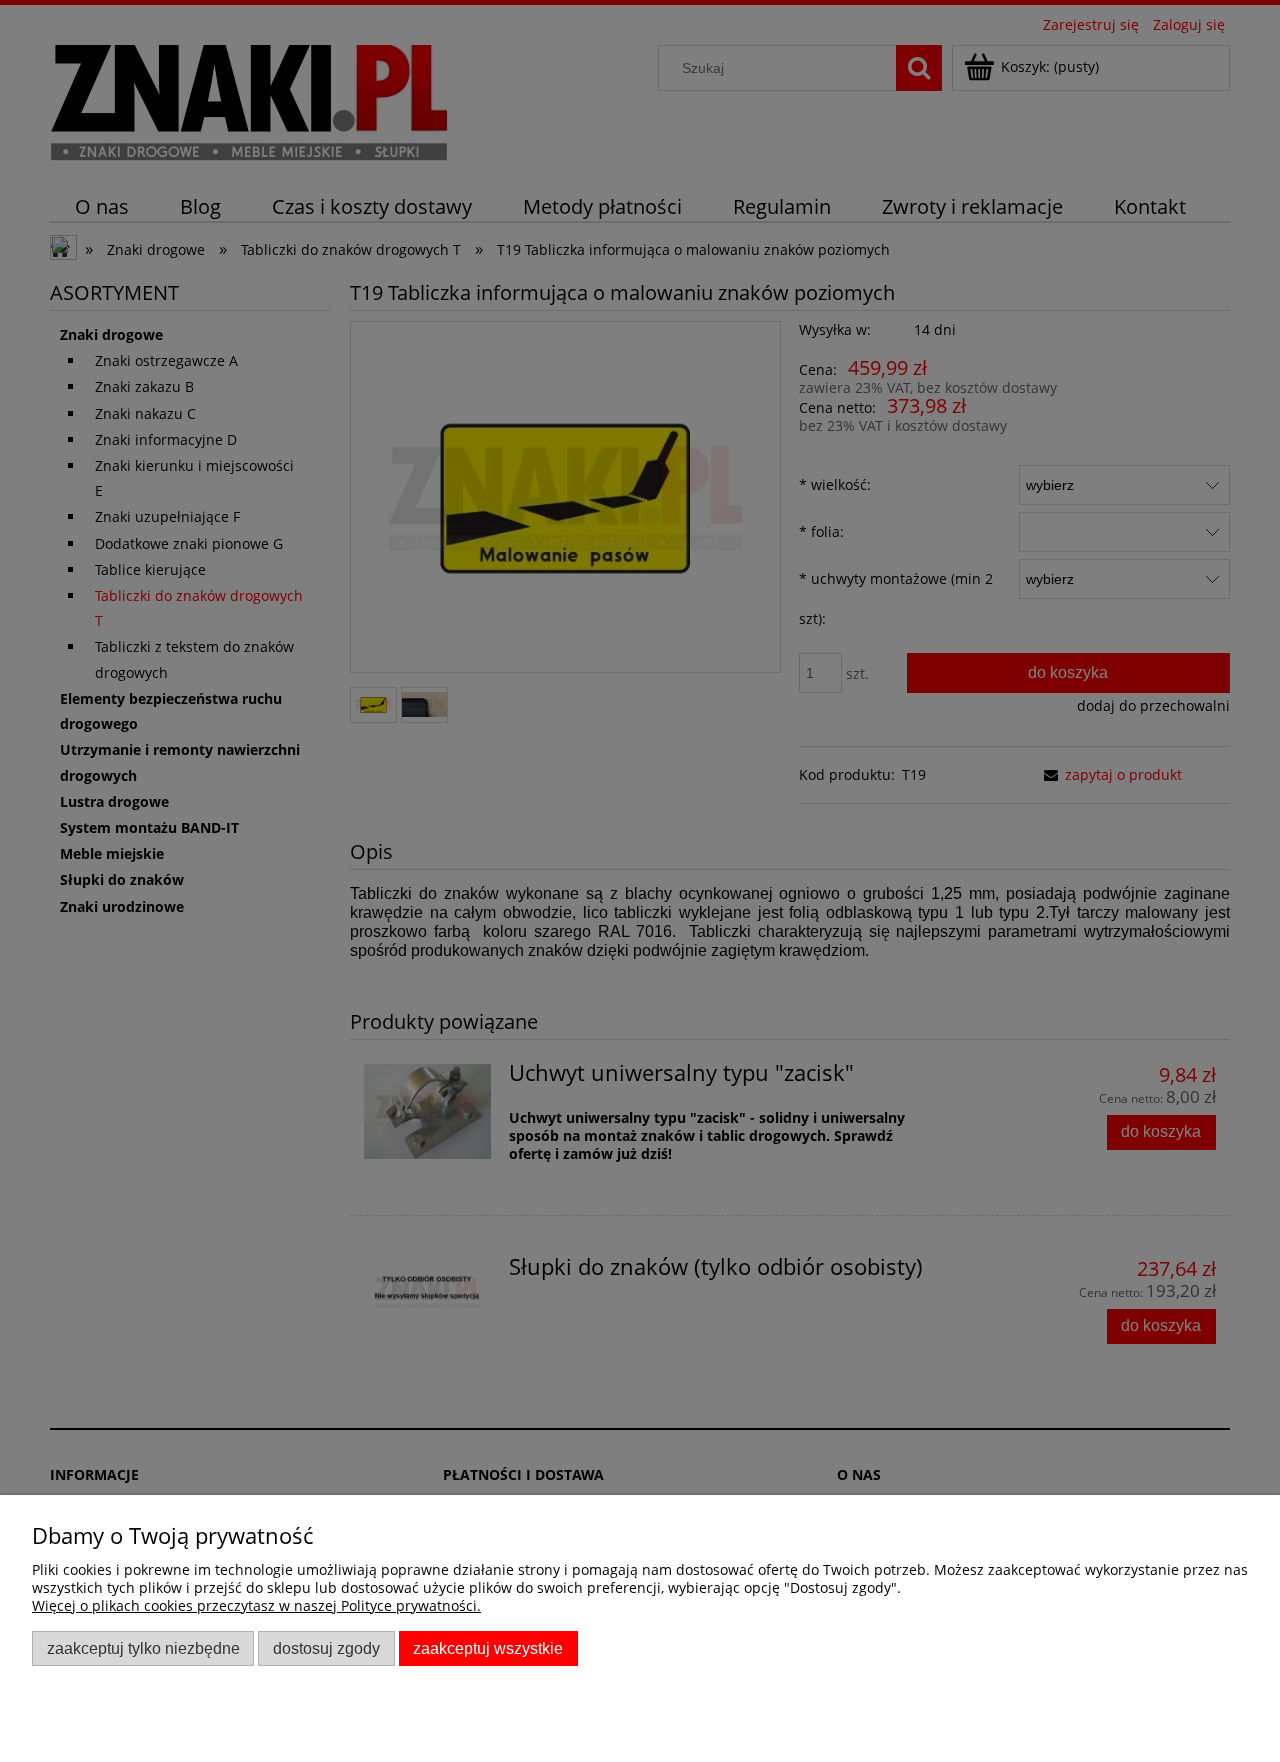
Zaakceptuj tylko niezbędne (143, 1648)
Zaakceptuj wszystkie (488, 1648)
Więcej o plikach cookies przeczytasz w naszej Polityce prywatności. (256, 1605)
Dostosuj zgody (326, 1648)
